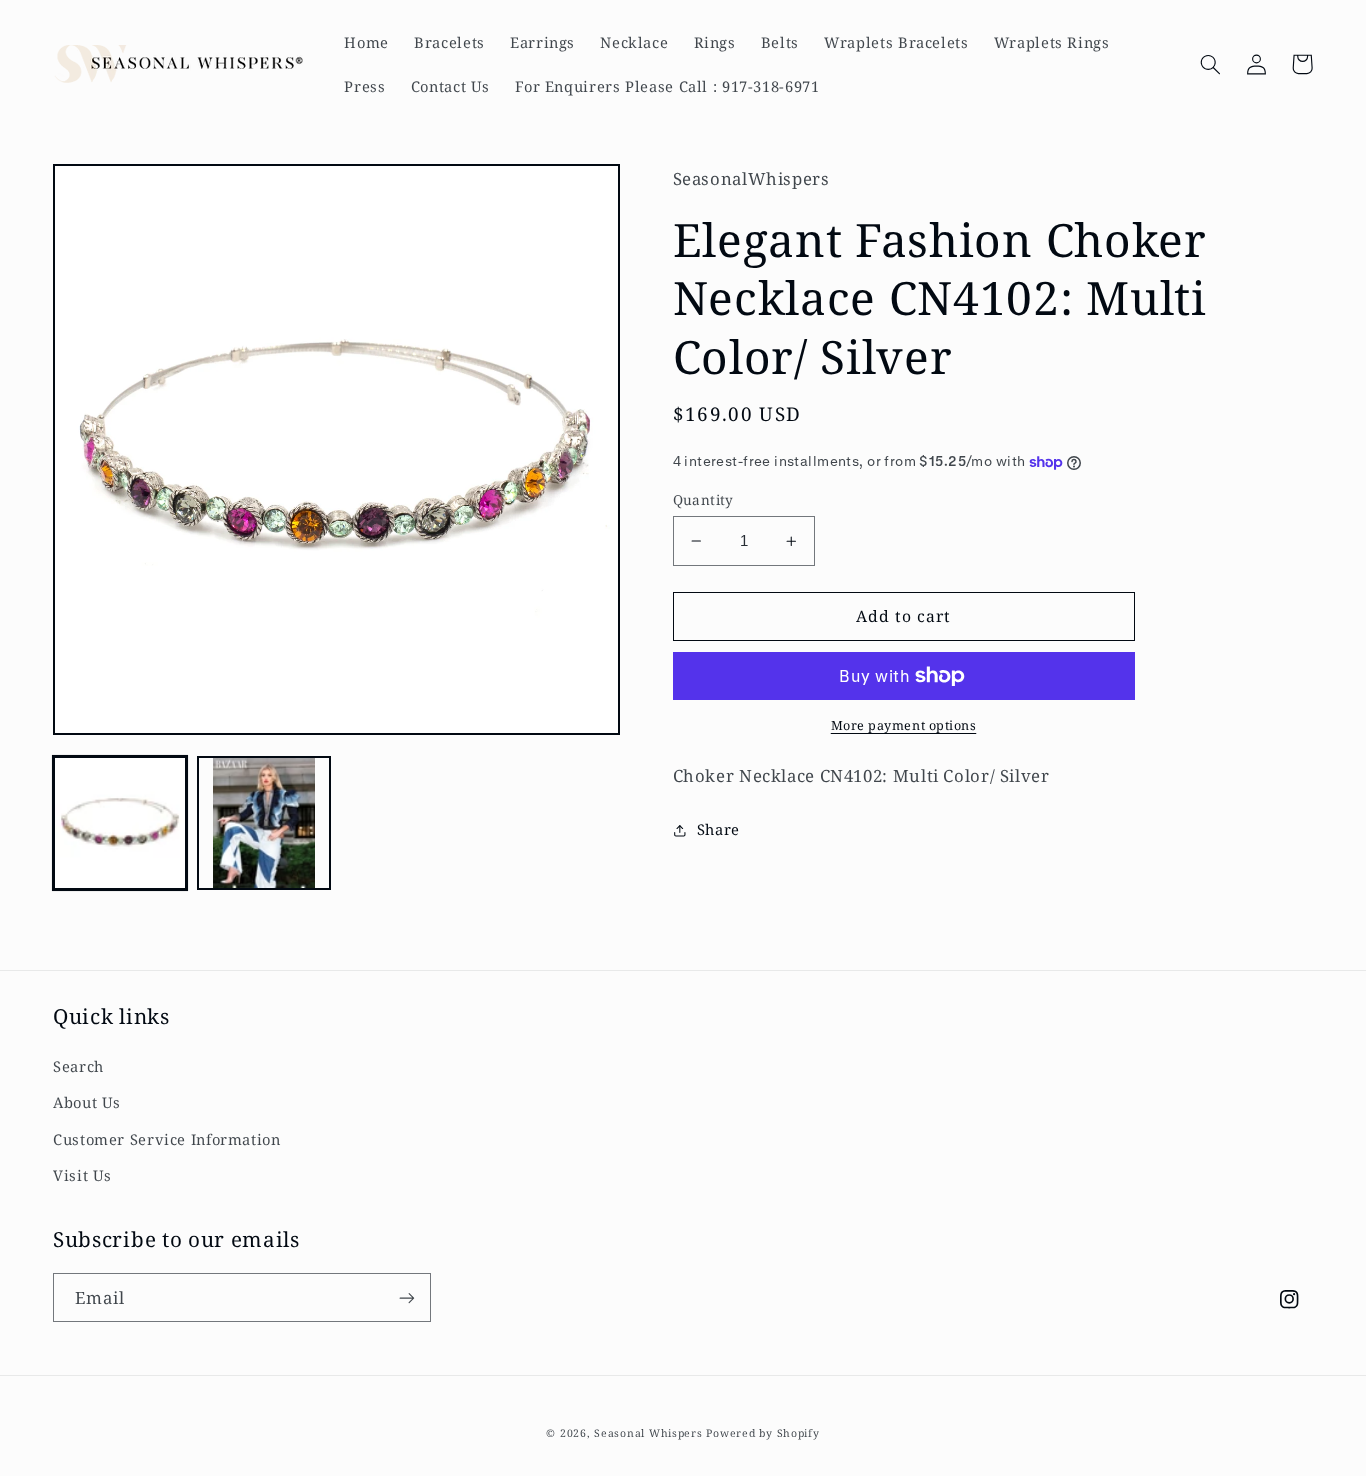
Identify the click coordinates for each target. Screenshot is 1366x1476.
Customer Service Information (167, 1139)
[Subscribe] (407, 1297)
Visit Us (82, 1175)
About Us (87, 1102)
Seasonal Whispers (648, 1433)
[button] (1210, 64)
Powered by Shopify (762, 1433)
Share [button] (718, 829)
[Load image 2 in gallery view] (264, 823)
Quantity (703, 499)
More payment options (904, 725)
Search (78, 1066)
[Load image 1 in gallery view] (120, 823)
